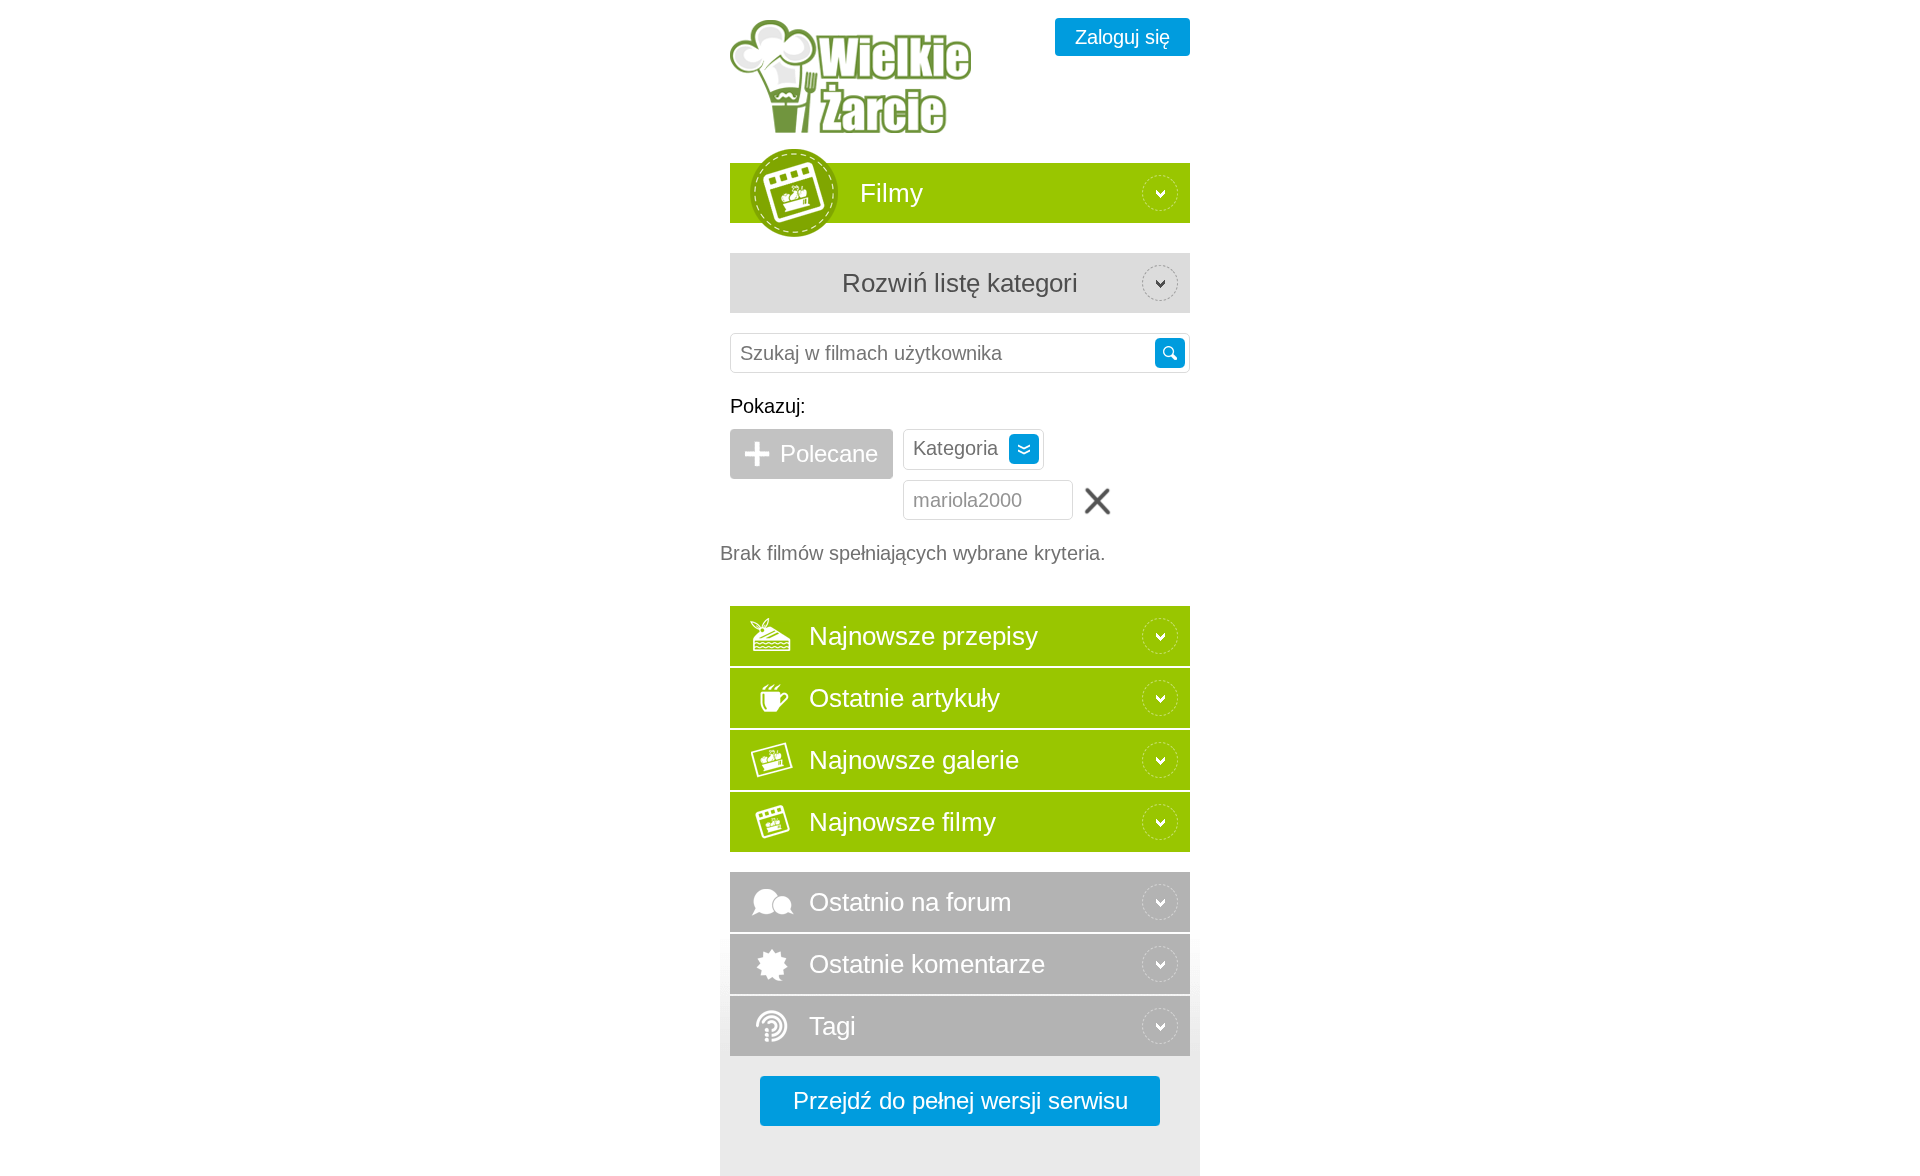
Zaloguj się (1122, 37)
